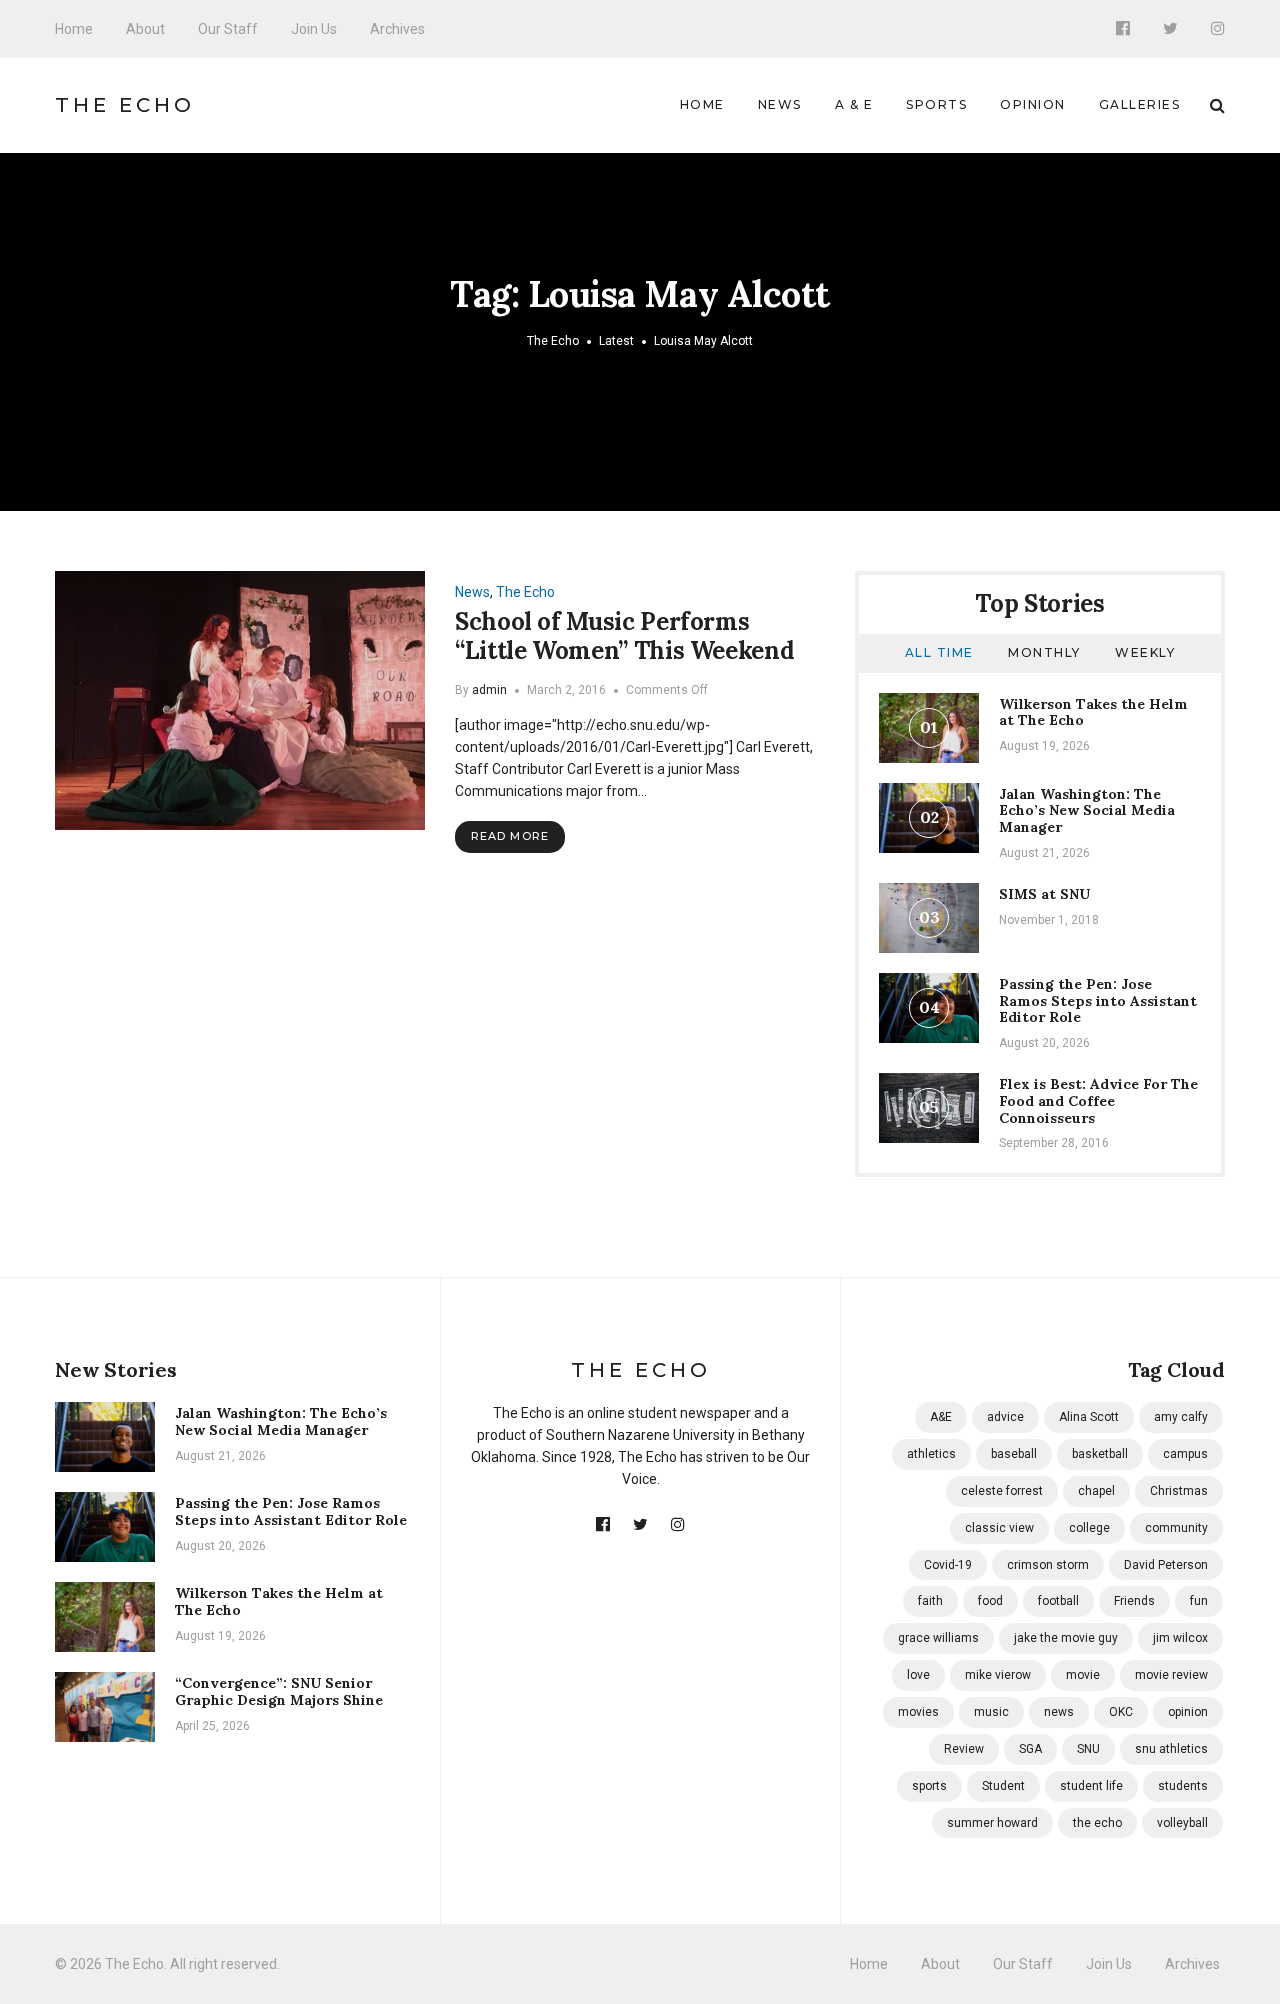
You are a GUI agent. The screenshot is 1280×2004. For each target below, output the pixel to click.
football (1058, 1601)
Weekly (1145, 652)
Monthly (1044, 652)
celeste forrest (1002, 1491)
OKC (1121, 1712)
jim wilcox (1180, 1638)
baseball (1014, 1454)
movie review (1171, 1675)
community (1176, 1528)
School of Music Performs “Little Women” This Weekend (624, 636)
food (990, 1601)
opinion (1188, 1712)
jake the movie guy (1066, 1638)
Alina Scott (1089, 1417)
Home (74, 29)
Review (964, 1749)
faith (930, 1601)
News (780, 104)
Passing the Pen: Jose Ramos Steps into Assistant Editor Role (1098, 1001)
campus (1185, 1454)
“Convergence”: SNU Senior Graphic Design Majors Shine (279, 1691)
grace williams (938, 1638)
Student (1003, 1786)
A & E (854, 104)
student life (1091, 1786)
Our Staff (228, 29)
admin (489, 690)
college (1089, 1528)
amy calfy (1181, 1417)
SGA (1030, 1749)
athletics (931, 1454)
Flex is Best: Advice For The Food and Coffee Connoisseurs (1098, 1101)
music (991, 1712)
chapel (1096, 1491)
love (918, 1675)
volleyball (1182, 1823)
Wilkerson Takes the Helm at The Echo (1093, 712)
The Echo (125, 105)
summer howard (992, 1823)
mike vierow (998, 1675)
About (145, 29)
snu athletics (1171, 1749)
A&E (941, 1417)
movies (918, 1712)
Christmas (1179, 1491)
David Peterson (1166, 1565)
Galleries (1140, 104)
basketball (1100, 1454)
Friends (1134, 1601)
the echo (1097, 1823)
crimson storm (1048, 1565)
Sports (936, 104)
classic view (999, 1528)
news (1059, 1712)
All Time (939, 652)
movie (1083, 1675)
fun (1199, 1601)
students (1183, 1786)
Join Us (314, 29)
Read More (510, 836)
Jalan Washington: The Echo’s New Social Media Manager (1087, 811)
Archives (397, 29)
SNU (1088, 1749)
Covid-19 (948, 1565)
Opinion (1033, 104)
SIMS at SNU (1044, 894)
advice (1005, 1417)
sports (929, 1786)
